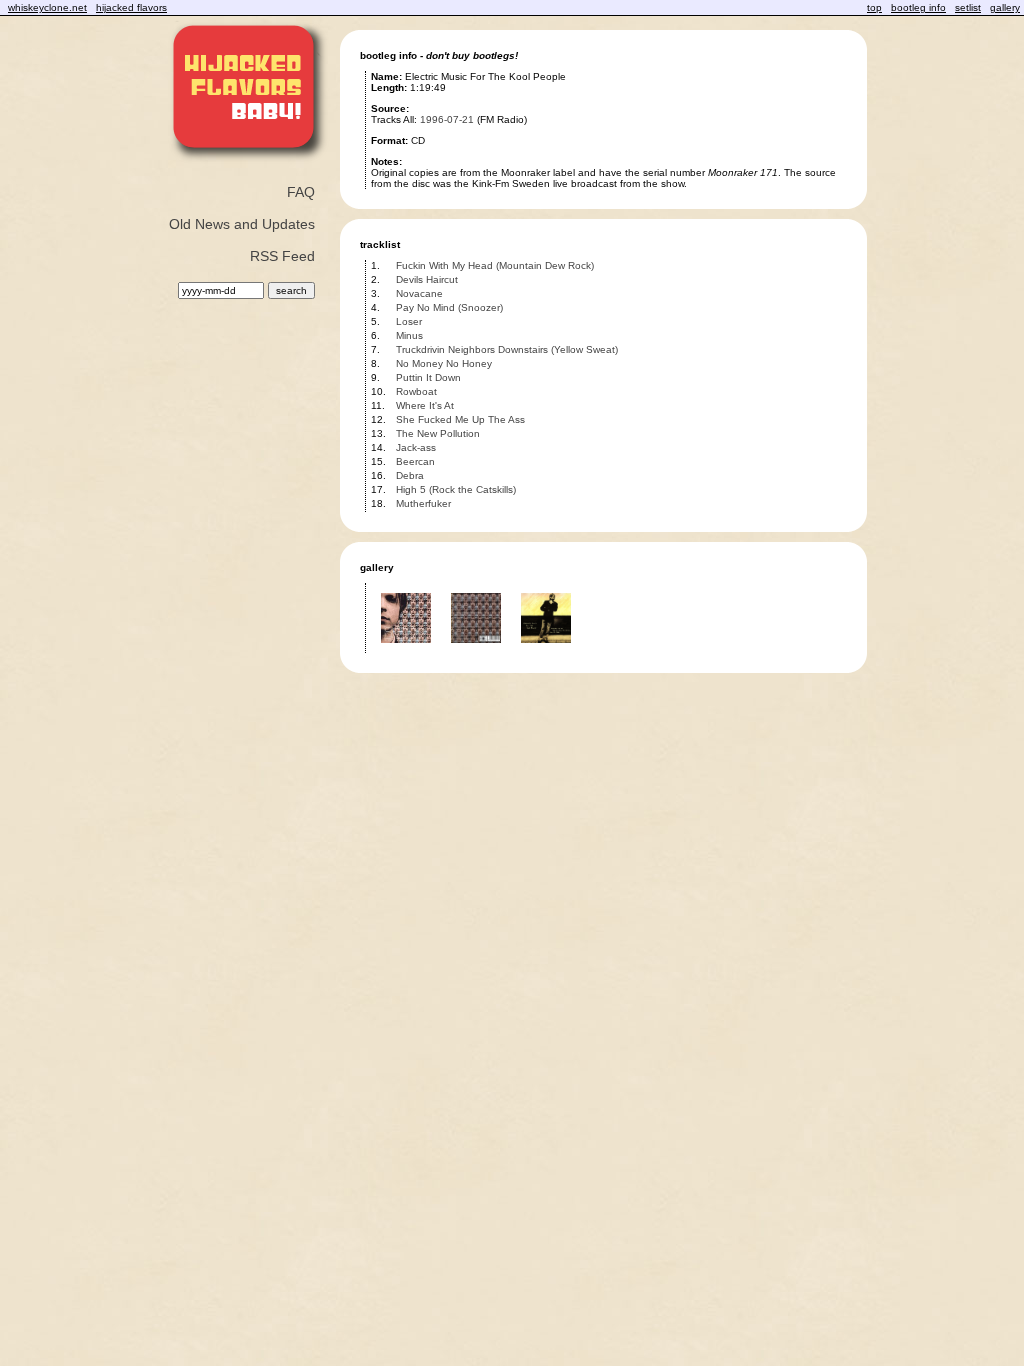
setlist (968, 7)
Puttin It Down (428, 377)
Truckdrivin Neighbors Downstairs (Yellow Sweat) (507, 349)
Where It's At (425, 405)
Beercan (415, 461)
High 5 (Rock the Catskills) (456, 489)
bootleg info (918, 7)
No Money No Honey (444, 363)
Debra (410, 475)
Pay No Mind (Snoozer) (449, 307)
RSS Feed (282, 256)
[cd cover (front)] (406, 649)
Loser (409, 321)
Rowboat (416, 391)
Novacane (419, 293)
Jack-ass (416, 447)
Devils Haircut (427, 279)
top (874, 7)
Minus (409, 335)
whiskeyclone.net (47, 7)
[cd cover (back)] (476, 649)
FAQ (301, 192)
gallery (1005, 7)
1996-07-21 (447, 119)
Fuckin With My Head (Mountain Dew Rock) (495, 265)
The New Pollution (438, 433)
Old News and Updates (242, 224)
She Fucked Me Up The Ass (460, 419)
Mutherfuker (423, 503)
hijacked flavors (131, 7)
